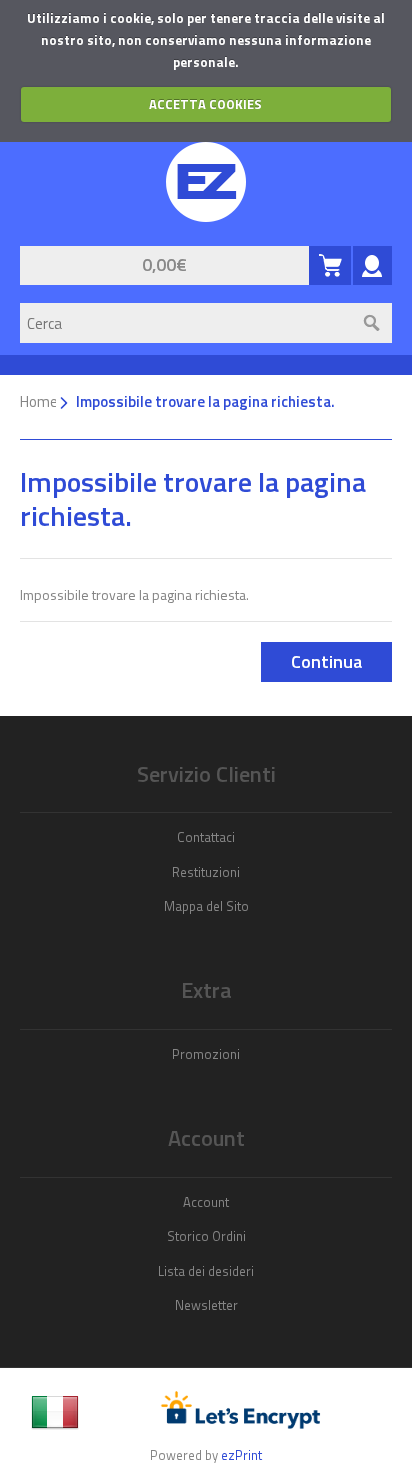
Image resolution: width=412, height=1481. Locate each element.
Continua (326, 661)
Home (39, 401)
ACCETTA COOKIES (205, 104)
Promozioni (206, 1054)
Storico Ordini (206, 1236)
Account (206, 1202)
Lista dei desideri (206, 1271)
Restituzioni (206, 872)
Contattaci (206, 837)
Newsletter (206, 1305)
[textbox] (186, 323)
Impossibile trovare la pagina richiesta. (205, 401)
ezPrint (241, 1455)
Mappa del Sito (206, 906)
